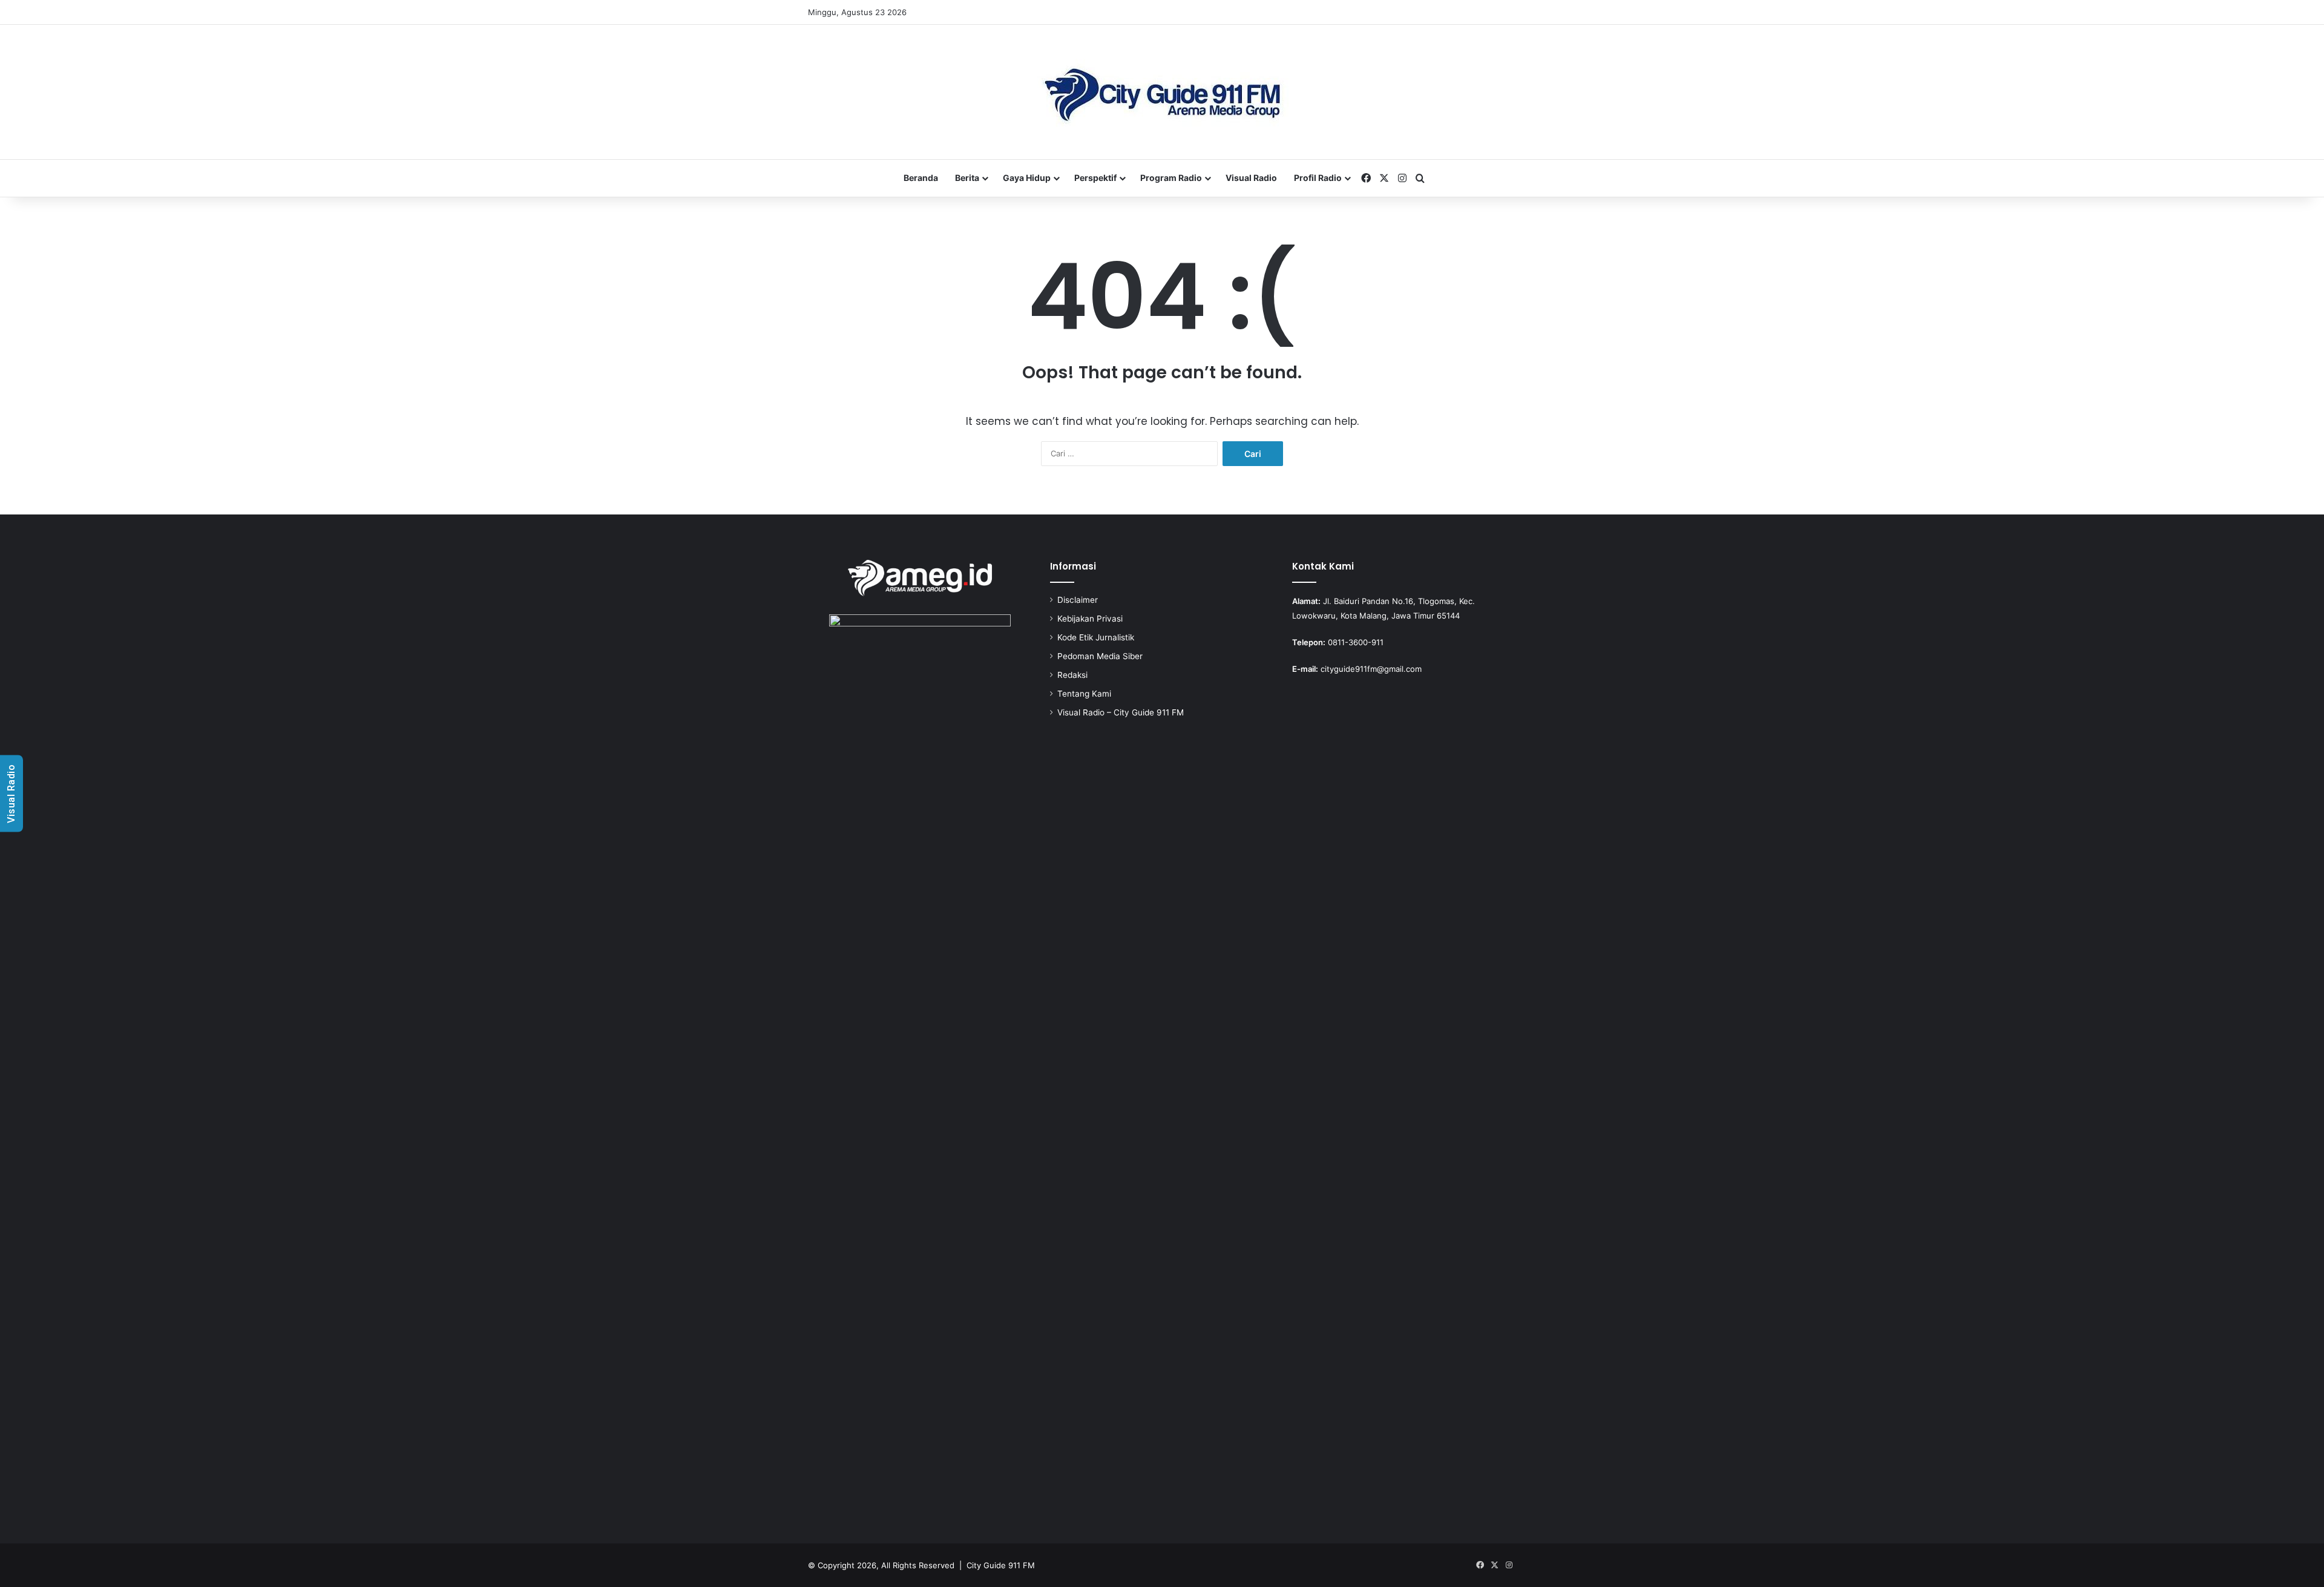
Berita (967, 178)
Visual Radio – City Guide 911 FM (1121, 712)
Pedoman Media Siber (1100, 656)
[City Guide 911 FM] (1162, 92)
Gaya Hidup (1027, 178)
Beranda (921, 178)
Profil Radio (1318, 178)
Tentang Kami (1084, 694)
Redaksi (1072, 675)
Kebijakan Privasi (1090, 619)
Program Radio (1171, 178)
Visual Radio (1251, 178)
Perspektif (1095, 178)
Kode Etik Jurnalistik (1096, 637)
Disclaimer (1078, 600)
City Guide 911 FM (1001, 1565)
